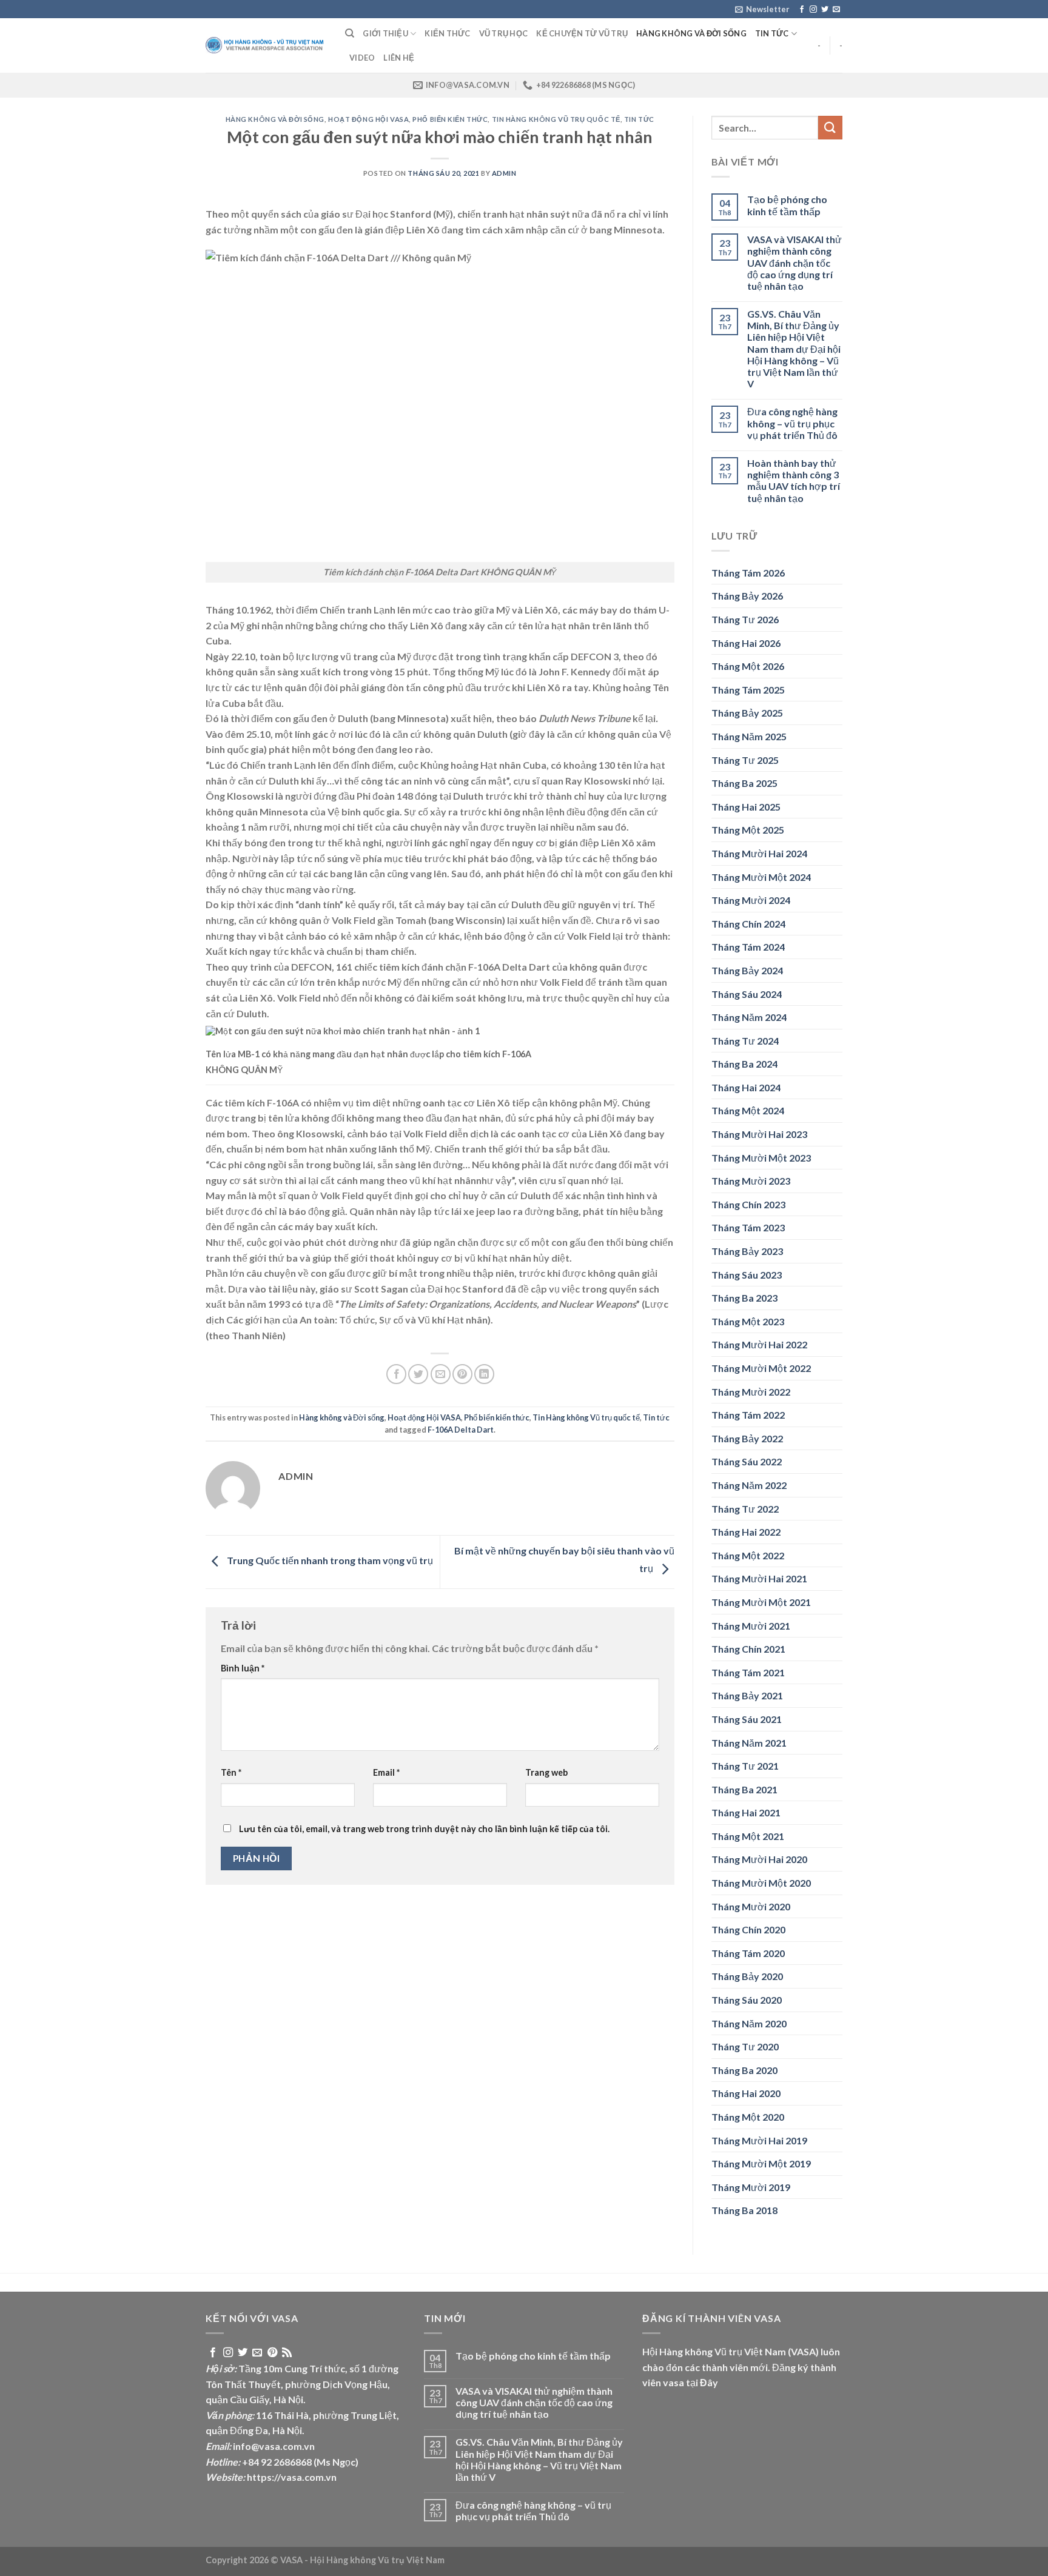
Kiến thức (447, 33)
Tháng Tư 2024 (745, 1041)
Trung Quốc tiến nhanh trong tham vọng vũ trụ (329, 1561)
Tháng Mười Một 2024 (761, 877)
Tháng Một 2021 (748, 1836)
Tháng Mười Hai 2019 (759, 2140)
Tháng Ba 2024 (744, 1064)
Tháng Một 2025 (748, 830)
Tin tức (772, 33)
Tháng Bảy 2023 (747, 1251)
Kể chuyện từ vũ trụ (582, 33)
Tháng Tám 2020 (748, 1953)
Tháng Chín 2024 (748, 924)
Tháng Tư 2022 (745, 1509)
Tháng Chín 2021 (748, 1649)
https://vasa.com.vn (292, 2477)
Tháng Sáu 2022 (747, 1461)
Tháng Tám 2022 (748, 1415)
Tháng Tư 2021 (745, 1766)
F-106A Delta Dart (461, 1430)
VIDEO (362, 58)
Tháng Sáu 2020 (747, 2000)
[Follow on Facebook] (802, 10)
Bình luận (243, 1668)
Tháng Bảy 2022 (747, 1438)
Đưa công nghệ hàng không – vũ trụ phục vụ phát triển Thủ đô (792, 423)
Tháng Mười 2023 (751, 1181)
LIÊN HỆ (399, 58)
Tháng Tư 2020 (745, 2046)
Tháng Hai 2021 (746, 1812)
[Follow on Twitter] (825, 10)
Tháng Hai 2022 (746, 1532)
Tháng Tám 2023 (748, 1227)
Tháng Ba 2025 (744, 783)
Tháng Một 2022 (748, 1555)
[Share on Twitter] (418, 1374)
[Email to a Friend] (441, 1374)
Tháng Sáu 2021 (747, 1719)
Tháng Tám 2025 (748, 690)
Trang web (546, 1772)
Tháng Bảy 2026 (747, 596)
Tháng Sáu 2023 (747, 1275)
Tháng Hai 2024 (746, 1087)
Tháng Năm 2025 (749, 736)
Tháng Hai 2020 (746, 2093)
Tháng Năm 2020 (749, 2023)
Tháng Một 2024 (748, 1110)
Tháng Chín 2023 (748, 1204)
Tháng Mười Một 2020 (761, 1883)
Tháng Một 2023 (748, 1321)
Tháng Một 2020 (748, 2117)
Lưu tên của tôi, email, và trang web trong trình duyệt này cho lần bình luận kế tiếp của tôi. (424, 1829)
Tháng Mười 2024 (751, 900)
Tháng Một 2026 (748, 666)
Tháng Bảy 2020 (747, 1976)
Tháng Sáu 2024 (747, 994)
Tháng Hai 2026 (746, 643)
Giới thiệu (385, 33)
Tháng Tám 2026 (748, 573)
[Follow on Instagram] (813, 10)
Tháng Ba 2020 (744, 2070)
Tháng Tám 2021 (748, 1672)
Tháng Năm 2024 (749, 1017)
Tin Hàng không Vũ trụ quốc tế (556, 119)
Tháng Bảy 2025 (747, 713)
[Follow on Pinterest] (272, 2353)
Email (386, 1772)
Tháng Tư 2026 (745, 619)
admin (504, 173)
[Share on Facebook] (396, 1374)
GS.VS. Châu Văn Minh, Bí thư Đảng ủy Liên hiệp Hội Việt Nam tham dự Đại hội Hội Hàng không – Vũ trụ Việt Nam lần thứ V (794, 349)
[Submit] (830, 128)
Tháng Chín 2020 (748, 1929)
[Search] (350, 33)
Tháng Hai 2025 (746, 807)
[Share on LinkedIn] (484, 1374)
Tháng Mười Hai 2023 (759, 1134)
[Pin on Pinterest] (462, 1374)
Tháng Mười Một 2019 (761, 2163)
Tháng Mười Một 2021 (761, 1602)
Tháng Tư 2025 (745, 760)
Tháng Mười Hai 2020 (759, 1859)
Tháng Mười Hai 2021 (759, 1578)
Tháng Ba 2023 (744, 1298)
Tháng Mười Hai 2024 (759, 853)
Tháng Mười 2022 (751, 1392)
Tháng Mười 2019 (751, 2187)
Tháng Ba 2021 (744, 1789)
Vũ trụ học (504, 33)
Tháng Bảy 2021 (747, 1695)
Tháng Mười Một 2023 (761, 1158)
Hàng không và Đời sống (691, 33)
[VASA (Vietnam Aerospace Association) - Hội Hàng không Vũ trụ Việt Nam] (266, 46)
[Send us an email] (836, 10)
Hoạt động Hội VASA (368, 119)
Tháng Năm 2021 (749, 1743)
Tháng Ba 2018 (744, 2210)
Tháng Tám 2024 (748, 947)
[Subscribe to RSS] (287, 2353)
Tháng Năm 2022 (749, 1485)
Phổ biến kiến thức (450, 119)
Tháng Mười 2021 (751, 1626)
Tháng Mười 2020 (751, 1906)
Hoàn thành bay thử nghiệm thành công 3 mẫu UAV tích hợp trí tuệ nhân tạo (794, 480)
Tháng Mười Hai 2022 (759, 1344)
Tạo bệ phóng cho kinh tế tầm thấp (787, 205)
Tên (231, 1772)
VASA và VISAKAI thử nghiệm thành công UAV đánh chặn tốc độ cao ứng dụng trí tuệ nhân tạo (794, 263)
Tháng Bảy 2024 (747, 970)
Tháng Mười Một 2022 (761, 1368)
